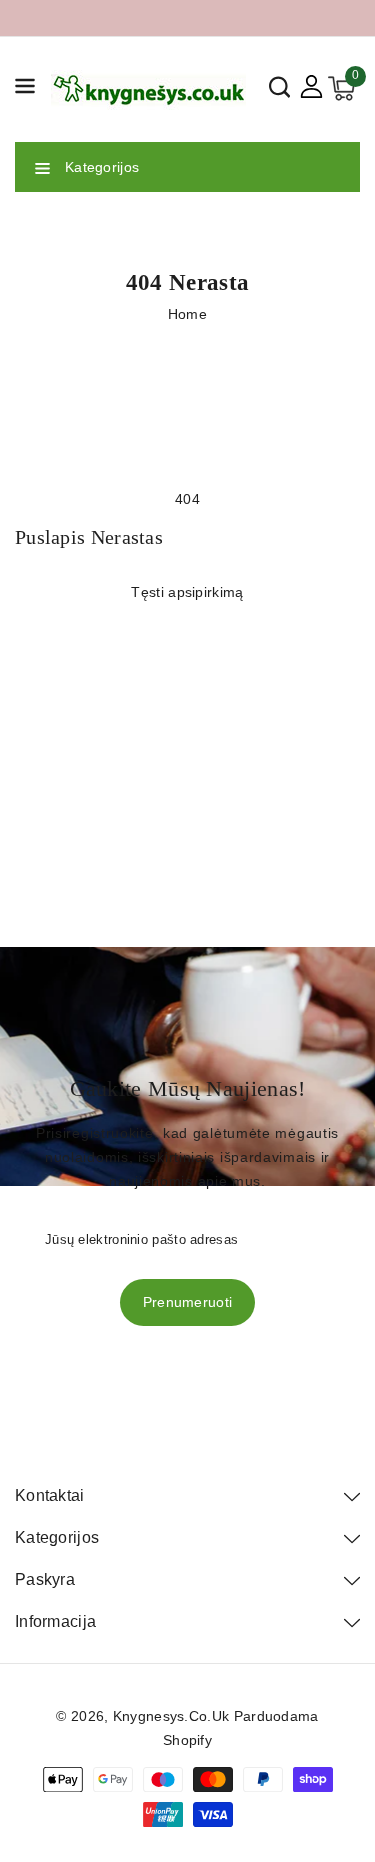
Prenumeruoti (188, 1302)
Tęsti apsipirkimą (187, 592)
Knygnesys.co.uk (171, 1716)
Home (187, 314)
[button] (25, 89)
